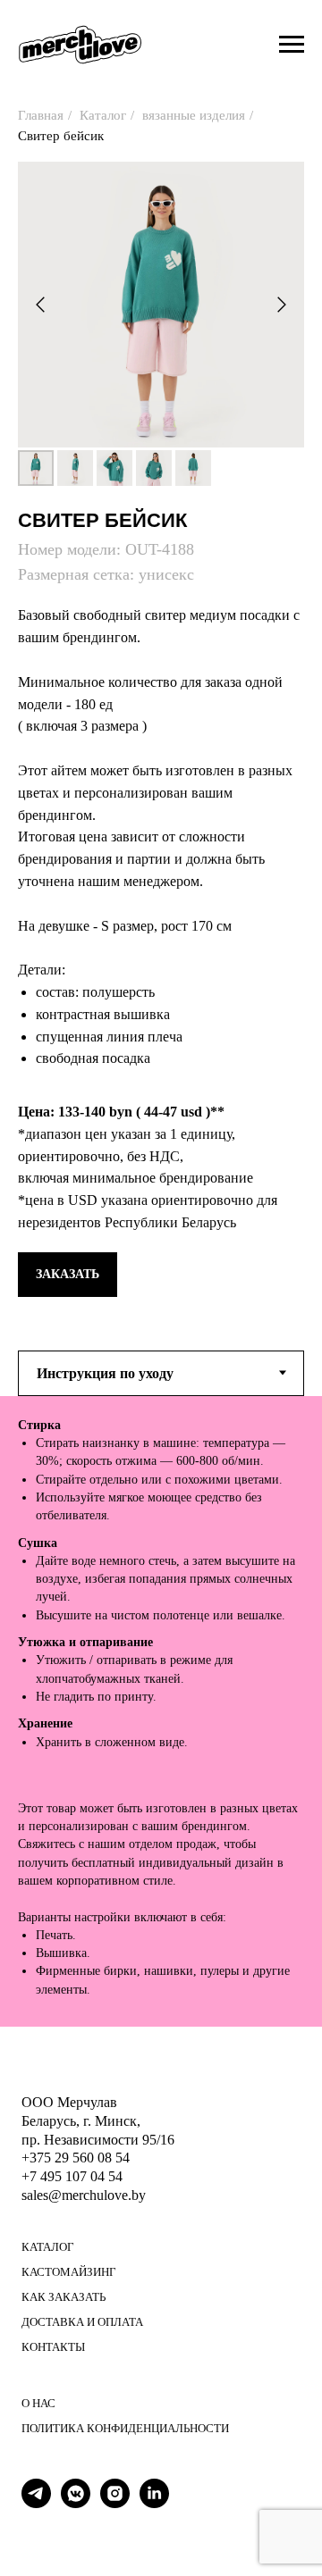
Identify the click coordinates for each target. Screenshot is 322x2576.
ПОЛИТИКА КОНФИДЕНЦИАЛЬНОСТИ (125, 2428)
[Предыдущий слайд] (40, 305)
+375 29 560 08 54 (76, 2158)
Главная (41, 115)
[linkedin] (154, 2503)
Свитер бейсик (61, 136)
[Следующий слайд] (282, 305)
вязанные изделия (194, 115)
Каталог (103, 115)
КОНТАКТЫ (53, 2347)
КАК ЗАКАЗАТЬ (64, 2297)
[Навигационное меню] (292, 45)
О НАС (38, 2403)
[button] (68, 1275)
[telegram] (36, 2503)
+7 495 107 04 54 (72, 2176)
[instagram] (115, 2503)
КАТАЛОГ (48, 2247)
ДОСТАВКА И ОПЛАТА (82, 2322)
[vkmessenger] (76, 2503)
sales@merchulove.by (84, 2195)
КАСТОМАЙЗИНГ (69, 2272)
